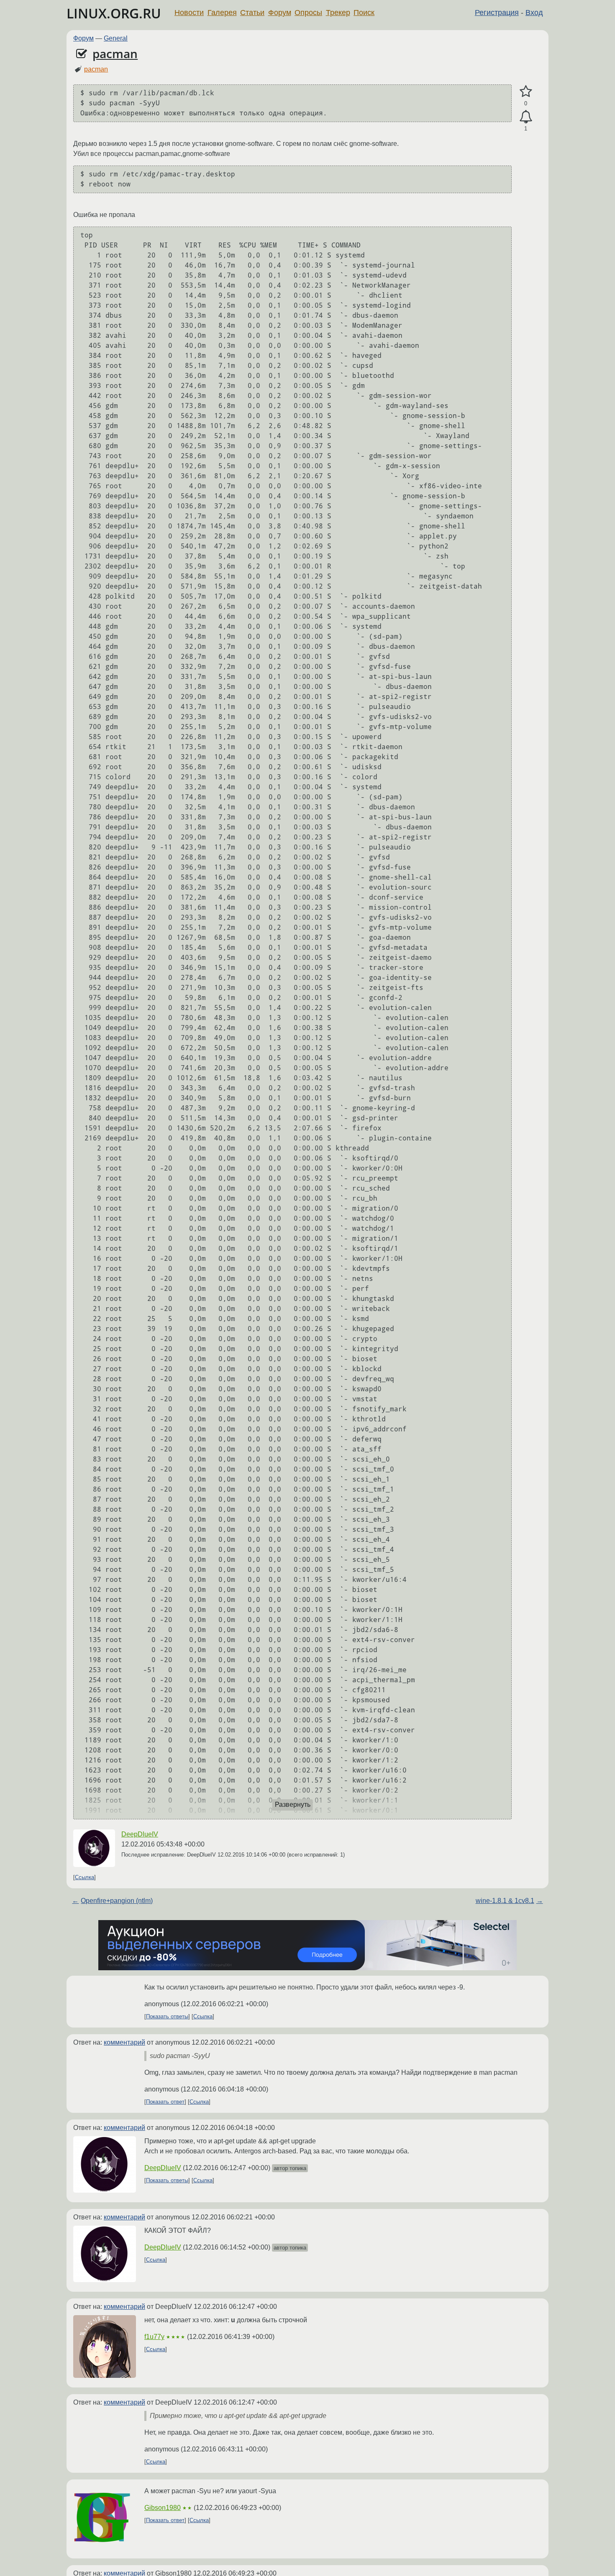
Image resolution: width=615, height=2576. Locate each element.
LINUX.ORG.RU (114, 13)
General (116, 38)
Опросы (308, 13)
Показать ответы (167, 2016)
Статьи (252, 13)
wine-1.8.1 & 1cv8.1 (505, 1901)
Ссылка (85, 1877)
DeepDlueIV (140, 1834)
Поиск (364, 13)
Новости (189, 13)
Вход (534, 13)
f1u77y (154, 2337)
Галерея (222, 13)
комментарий (124, 2042)
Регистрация (497, 13)
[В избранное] (526, 92)
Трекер (338, 13)
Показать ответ (165, 2102)
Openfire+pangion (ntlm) (117, 1901)
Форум (280, 13)
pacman (115, 54)
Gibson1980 (163, 2508)
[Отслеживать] (526, 117)
